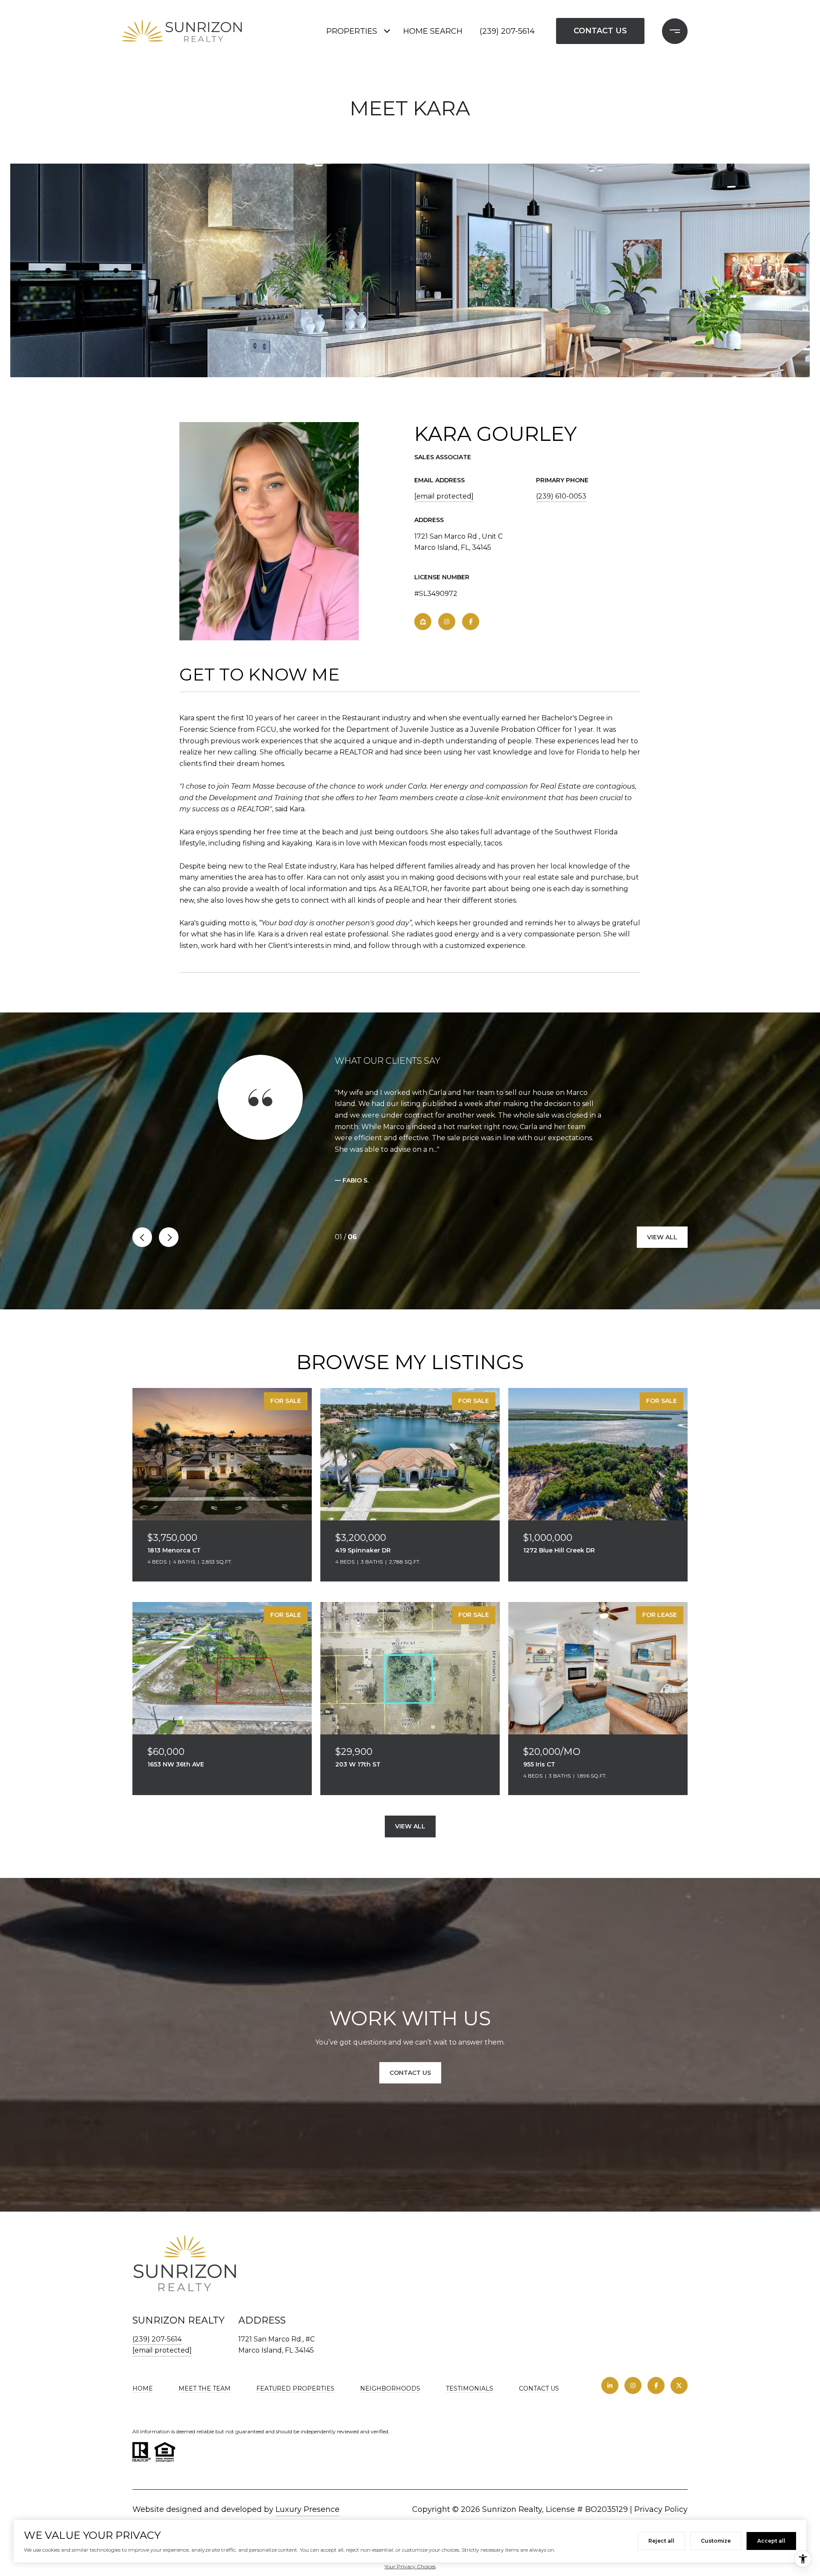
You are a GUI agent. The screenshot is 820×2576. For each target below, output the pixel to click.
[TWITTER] (679, 2385)
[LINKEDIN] (610, 2385)
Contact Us (539, 2389)
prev (142, 1237)
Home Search (433, 31)
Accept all (771, 2541)
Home (143, 2388)
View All (662, 1237)
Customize (716, 2541)
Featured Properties (295, 2388)
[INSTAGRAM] (447, 622)
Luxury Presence (307, 2509)
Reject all (661, 2541)
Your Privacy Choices (410, 2566)
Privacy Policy (661, 2509)
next (169, 1237)
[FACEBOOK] (471, 622)
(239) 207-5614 (507, 31)
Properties (352, 31)
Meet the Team (205, 2388)
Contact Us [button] (600, 31)
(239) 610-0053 (561, 496)
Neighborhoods (390, 2388)
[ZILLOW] (423, 622)
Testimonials (470, 2388)
